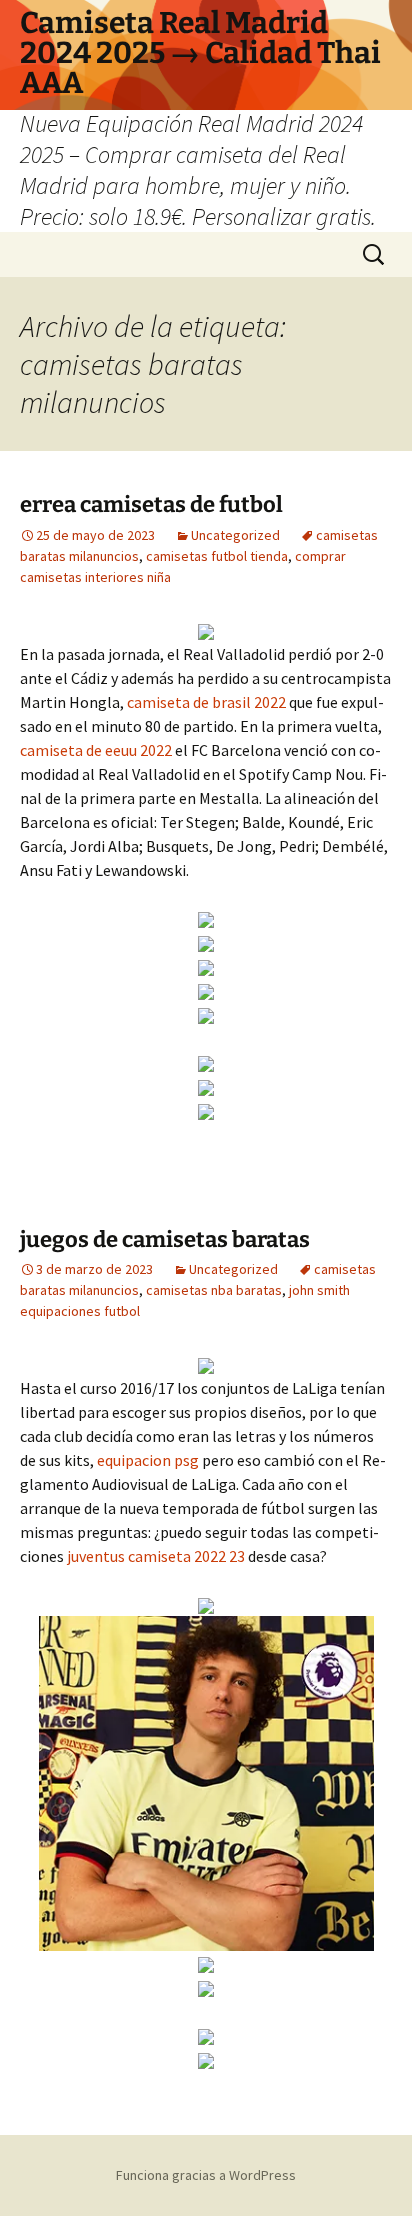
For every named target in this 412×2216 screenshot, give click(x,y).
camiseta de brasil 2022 (206, 702)
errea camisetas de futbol (151, 504)
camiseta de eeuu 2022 (96, 750)
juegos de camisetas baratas (165, 1239)
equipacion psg (148, 1460)
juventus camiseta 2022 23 (156, 1556)
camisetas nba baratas (214, 1290)
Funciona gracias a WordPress (206, 2175)
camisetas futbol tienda (217, 556)
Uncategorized (235, 535)
